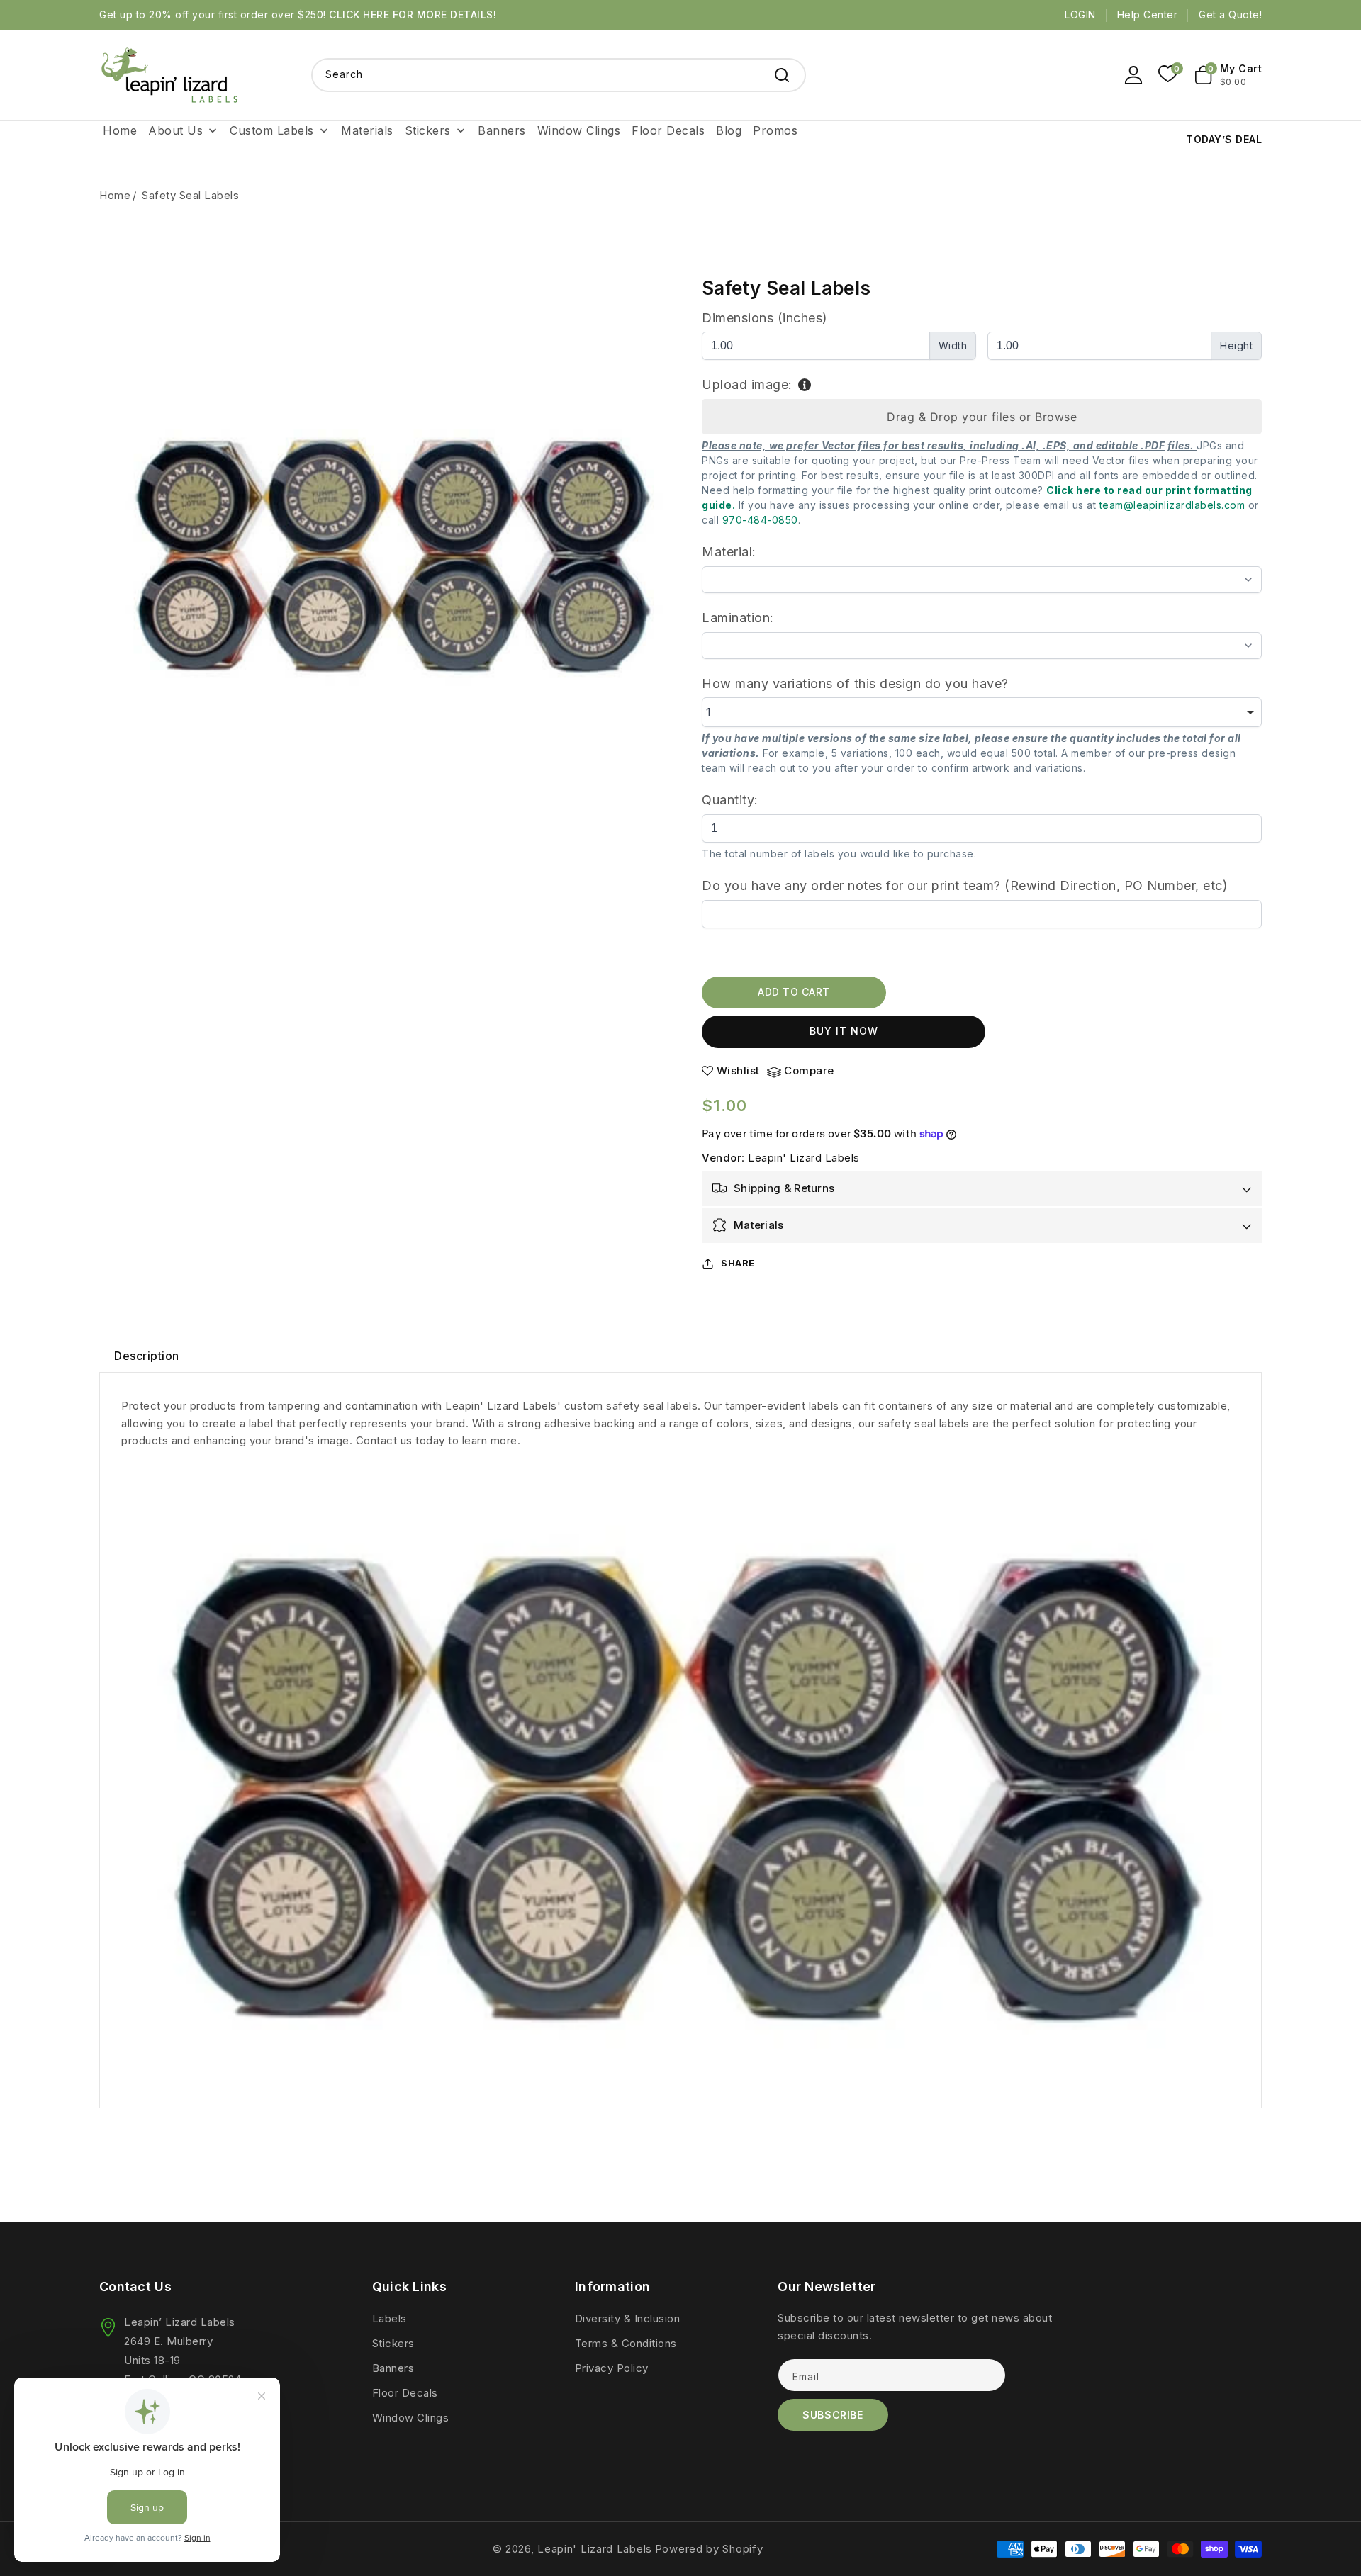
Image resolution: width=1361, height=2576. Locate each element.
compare (809, 1071)
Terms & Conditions (626, 2343)
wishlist (738, 1071)
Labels (390, 2318)
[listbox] (982, 712)
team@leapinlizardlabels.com (1172, 505)
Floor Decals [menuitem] (668, 130)
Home (115, 195)
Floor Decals (405, 2393)
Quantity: (730, 800)
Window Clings (411, 2418)
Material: (729, 552)
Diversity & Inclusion (628, 2318)
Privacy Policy (612, 2368)
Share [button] (738, 1263)
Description (147, 1356)
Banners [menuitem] (502, 130)
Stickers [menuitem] (428, 130)
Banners (393, 2368)
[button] (1229, 75)
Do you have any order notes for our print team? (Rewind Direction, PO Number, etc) (965, 885)
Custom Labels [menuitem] (272, 130)
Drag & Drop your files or (982, 417)
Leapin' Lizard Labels (804, 1158)
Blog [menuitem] (729, 130)
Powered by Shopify (709, 2549)
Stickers (393, 2343)
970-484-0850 (760, 520)
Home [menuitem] (120, 130)
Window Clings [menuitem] (579, 130)
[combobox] (559, 75)
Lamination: (738, 618)
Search (782, 75)
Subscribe (833, 2415)
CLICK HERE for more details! (413, 15)
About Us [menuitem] (175, 130)
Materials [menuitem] (367, 130)
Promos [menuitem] (775, 130)
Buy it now (844, 1031)
